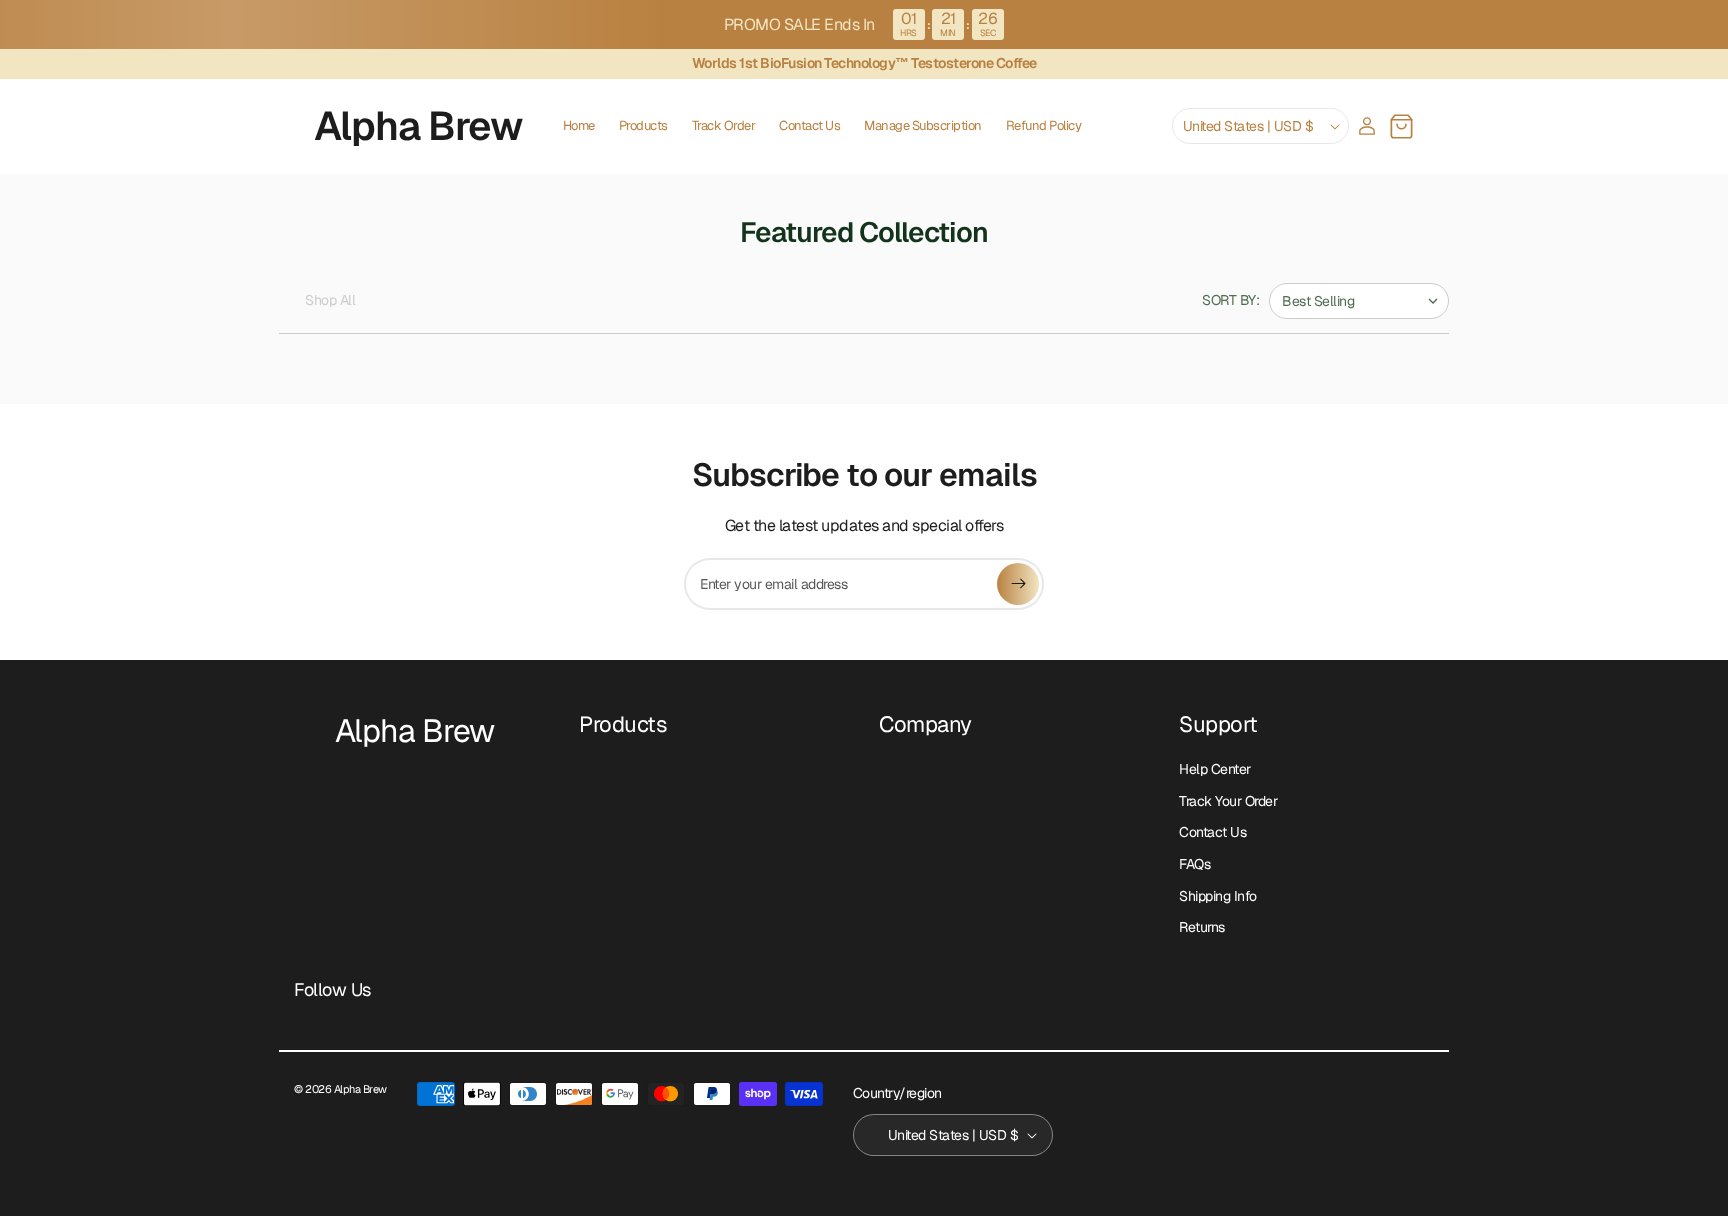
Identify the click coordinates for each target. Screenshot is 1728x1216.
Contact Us (1212, 832)
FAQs (1194, 864)
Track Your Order (1228, 801)
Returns (1202, 927)
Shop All (330, 300)
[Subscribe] (1018, 584)
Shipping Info (1218, 896)
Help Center (1215, 769)
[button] (1401, 126)
